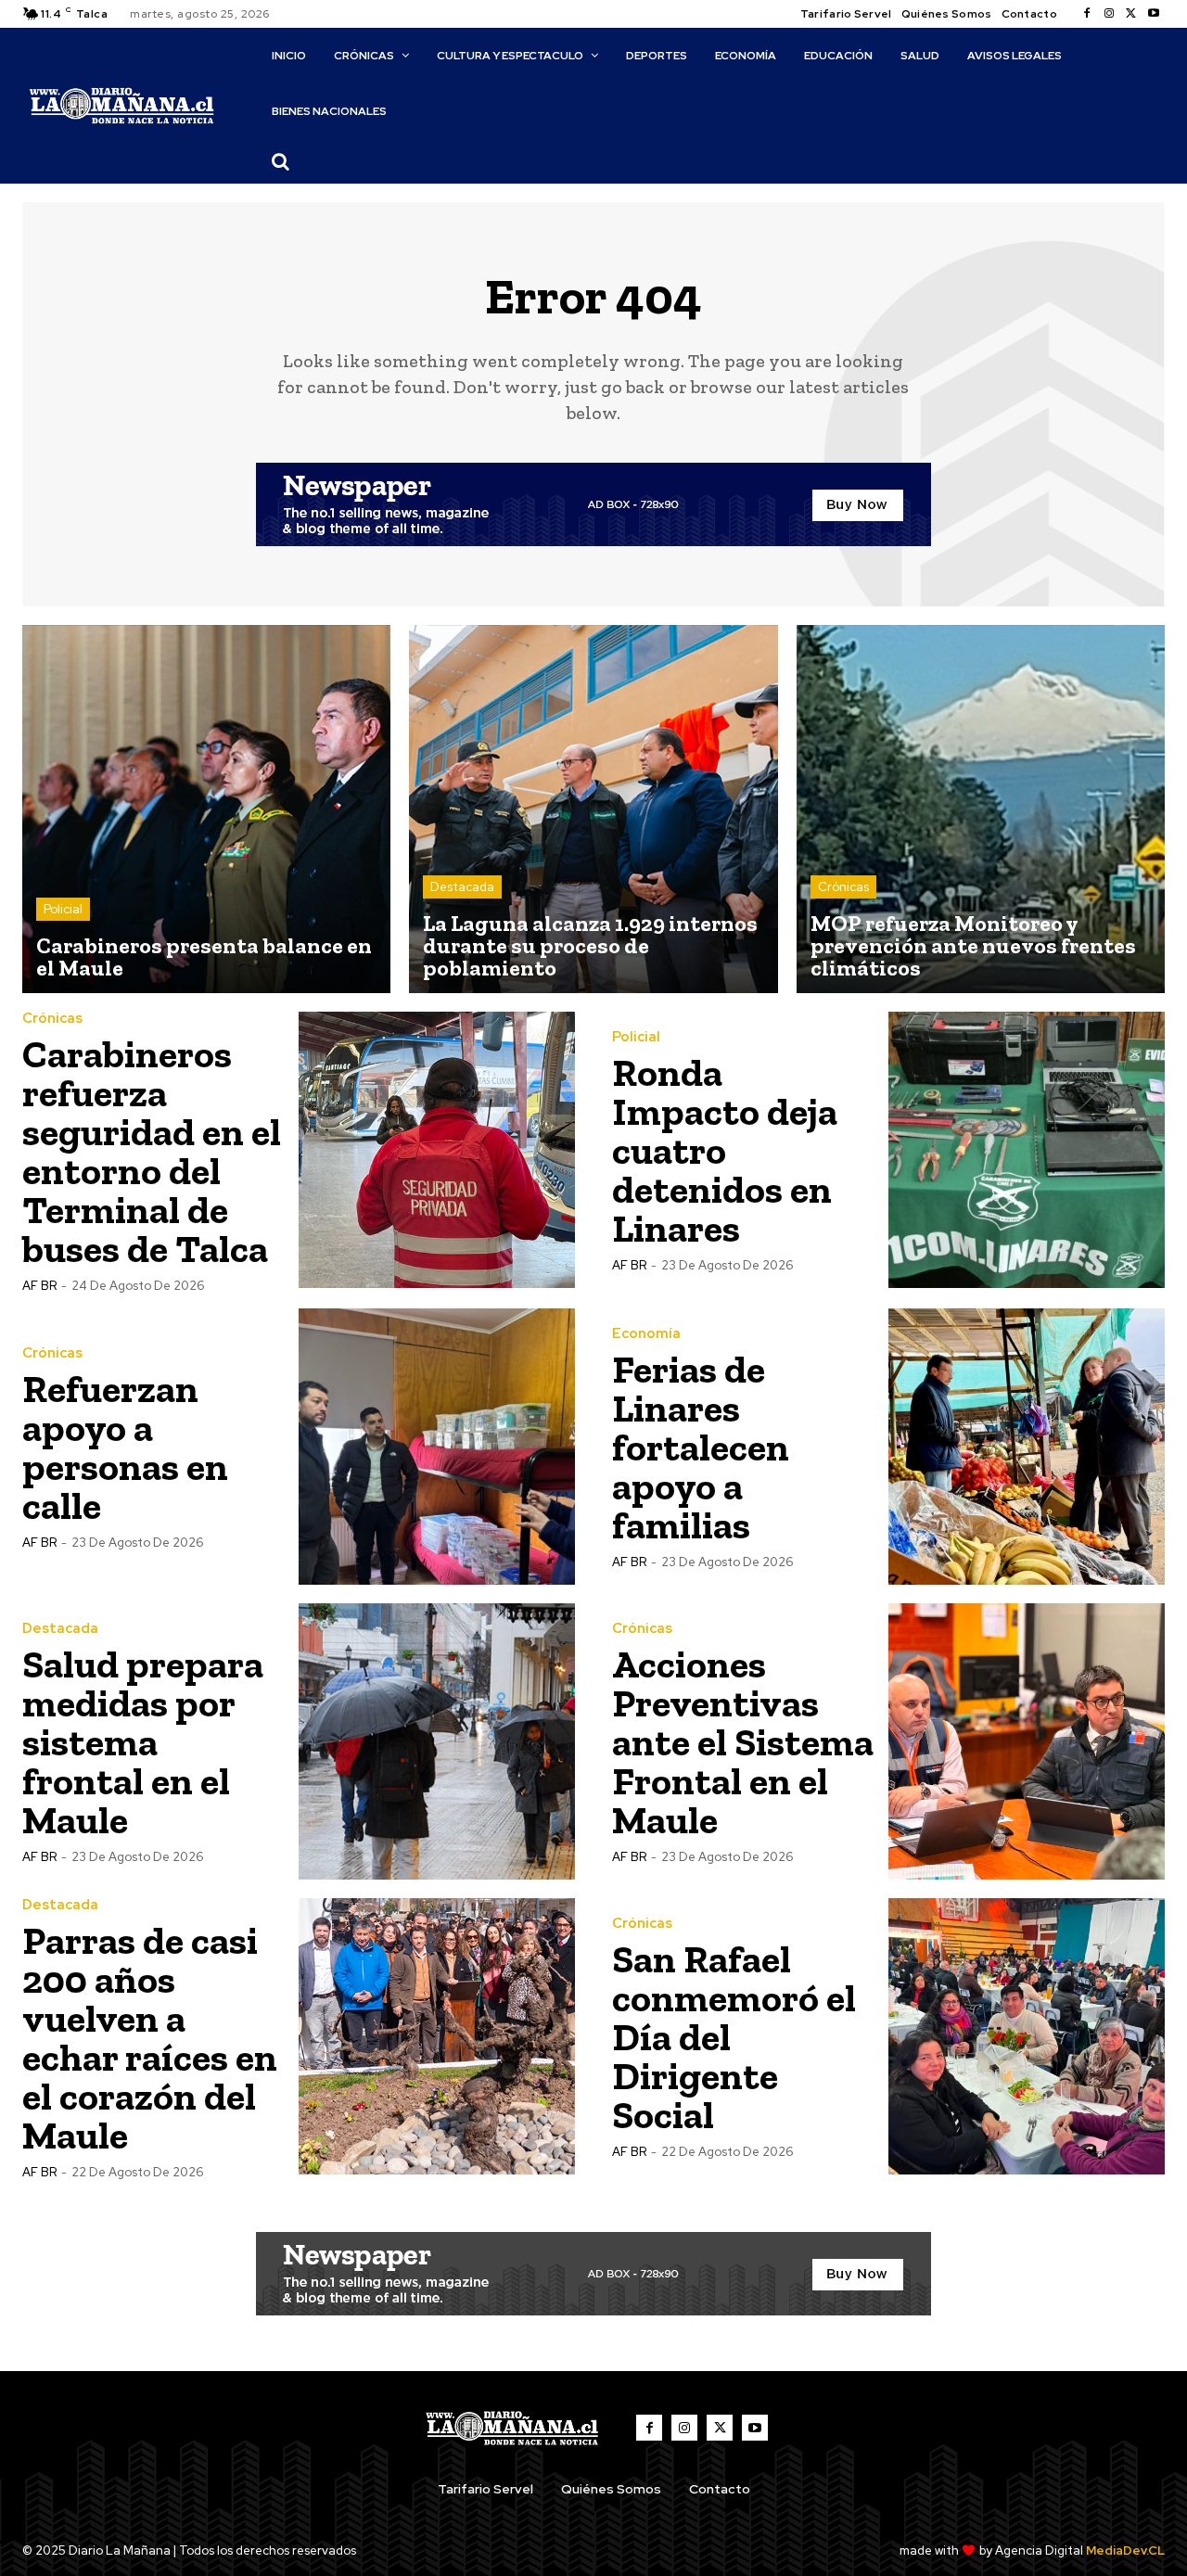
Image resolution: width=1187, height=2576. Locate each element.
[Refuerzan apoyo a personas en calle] (437, 1447)
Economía (646, 1334)
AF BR (39, 1286)
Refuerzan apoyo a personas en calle (125, 1447)
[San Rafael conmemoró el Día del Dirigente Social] (1027, 2036)
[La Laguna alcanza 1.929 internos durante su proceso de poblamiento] (593, 809)
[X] (1131, 14)
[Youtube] (1154, 14)
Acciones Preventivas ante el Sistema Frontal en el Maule (743, 1742)
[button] (280, 161)
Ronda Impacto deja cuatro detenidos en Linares (725, 1150)
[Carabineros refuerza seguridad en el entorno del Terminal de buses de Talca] (437, 1150)
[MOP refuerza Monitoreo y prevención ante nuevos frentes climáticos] (981, 809)
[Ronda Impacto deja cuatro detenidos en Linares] (1027, 1150)
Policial (63, 909)
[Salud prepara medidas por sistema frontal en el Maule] (437, 1741)
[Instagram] (1109, 14)
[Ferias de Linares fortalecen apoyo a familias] (1027, 1447)
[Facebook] (1087, 14)
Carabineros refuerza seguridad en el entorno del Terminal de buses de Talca (152, 1151)
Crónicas (843, 887)
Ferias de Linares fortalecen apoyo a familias (701, 1447)
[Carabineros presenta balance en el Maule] (206, 809)
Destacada (462, 887)
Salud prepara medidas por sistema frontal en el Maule (143, 1742)
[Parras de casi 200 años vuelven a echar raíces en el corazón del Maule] (437, 2036)
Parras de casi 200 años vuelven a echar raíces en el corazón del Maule (150, 2038)
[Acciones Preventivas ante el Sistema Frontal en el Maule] (1027, 1741)
